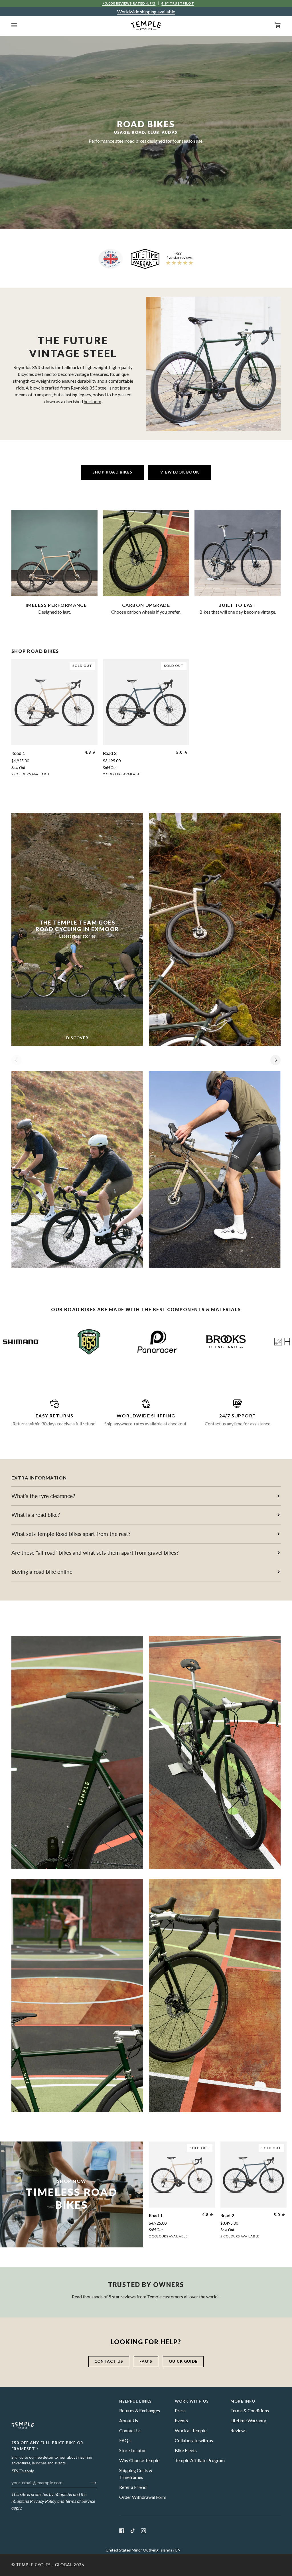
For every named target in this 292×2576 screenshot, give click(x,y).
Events (181, 2420)
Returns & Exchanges (140, 2410)
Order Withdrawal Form (143, 2497)
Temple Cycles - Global (44, 2565)
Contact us (109, 2361)
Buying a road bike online (42, 1572)
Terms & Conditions (250, 2410)
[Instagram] (143, 2531)
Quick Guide (183, 2361)
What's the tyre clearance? (43, 1496)
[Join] (89, 2482)
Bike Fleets (186, 2450)
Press (180, 2410)
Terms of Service (80, 2501)
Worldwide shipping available (146, 12)
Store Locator (133, 2450)
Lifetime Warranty (248, 2420)
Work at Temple (191, 2430)
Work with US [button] (192, 2401)
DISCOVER (77, 1038)
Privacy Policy (43, 2501)
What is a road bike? (36, 1515)
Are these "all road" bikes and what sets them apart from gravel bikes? (95, 1553)
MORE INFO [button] (243, 2401)
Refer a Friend (133, 2487)
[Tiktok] (133, 2531)
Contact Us (130, 2430)
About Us (129, 2420)
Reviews (239, 2430)
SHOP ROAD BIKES (112, 472)
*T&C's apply (23, 2471)
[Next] (275, 1060)
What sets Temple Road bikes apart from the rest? (71, 1534)
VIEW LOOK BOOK (180, 472)
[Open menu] (20, 25)
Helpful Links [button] (136, 2401)
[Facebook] (122, 2531)
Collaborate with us (194, 2440)
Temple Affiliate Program (200, 2460)
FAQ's (146, 2361)
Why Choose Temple (139, 2460)
